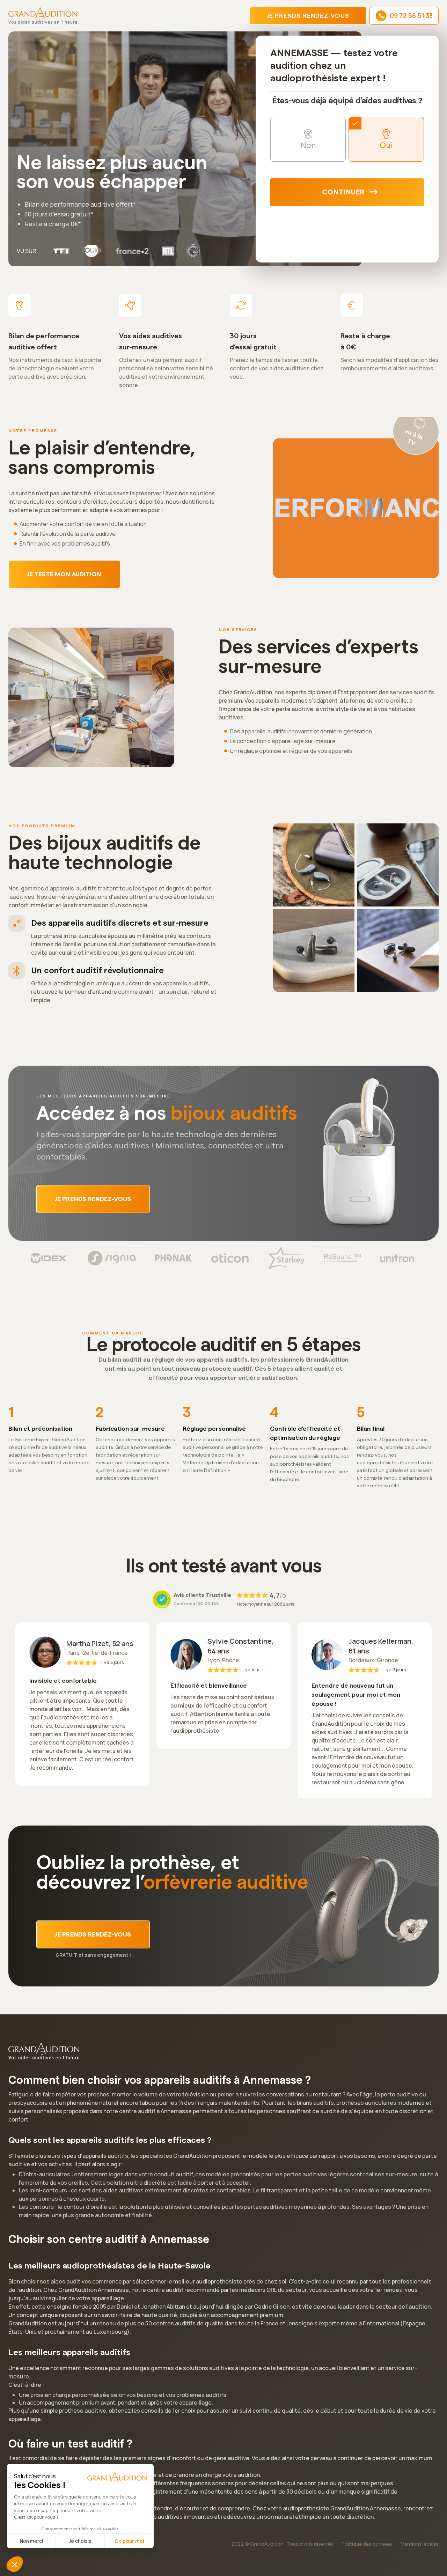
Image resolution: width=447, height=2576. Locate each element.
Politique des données (367, 2544)
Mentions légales (420, 2544)
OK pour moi (129, 2541)
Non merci (31, 2541)
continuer (343, 192)
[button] (15, 2564)
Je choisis (80, 2541)
